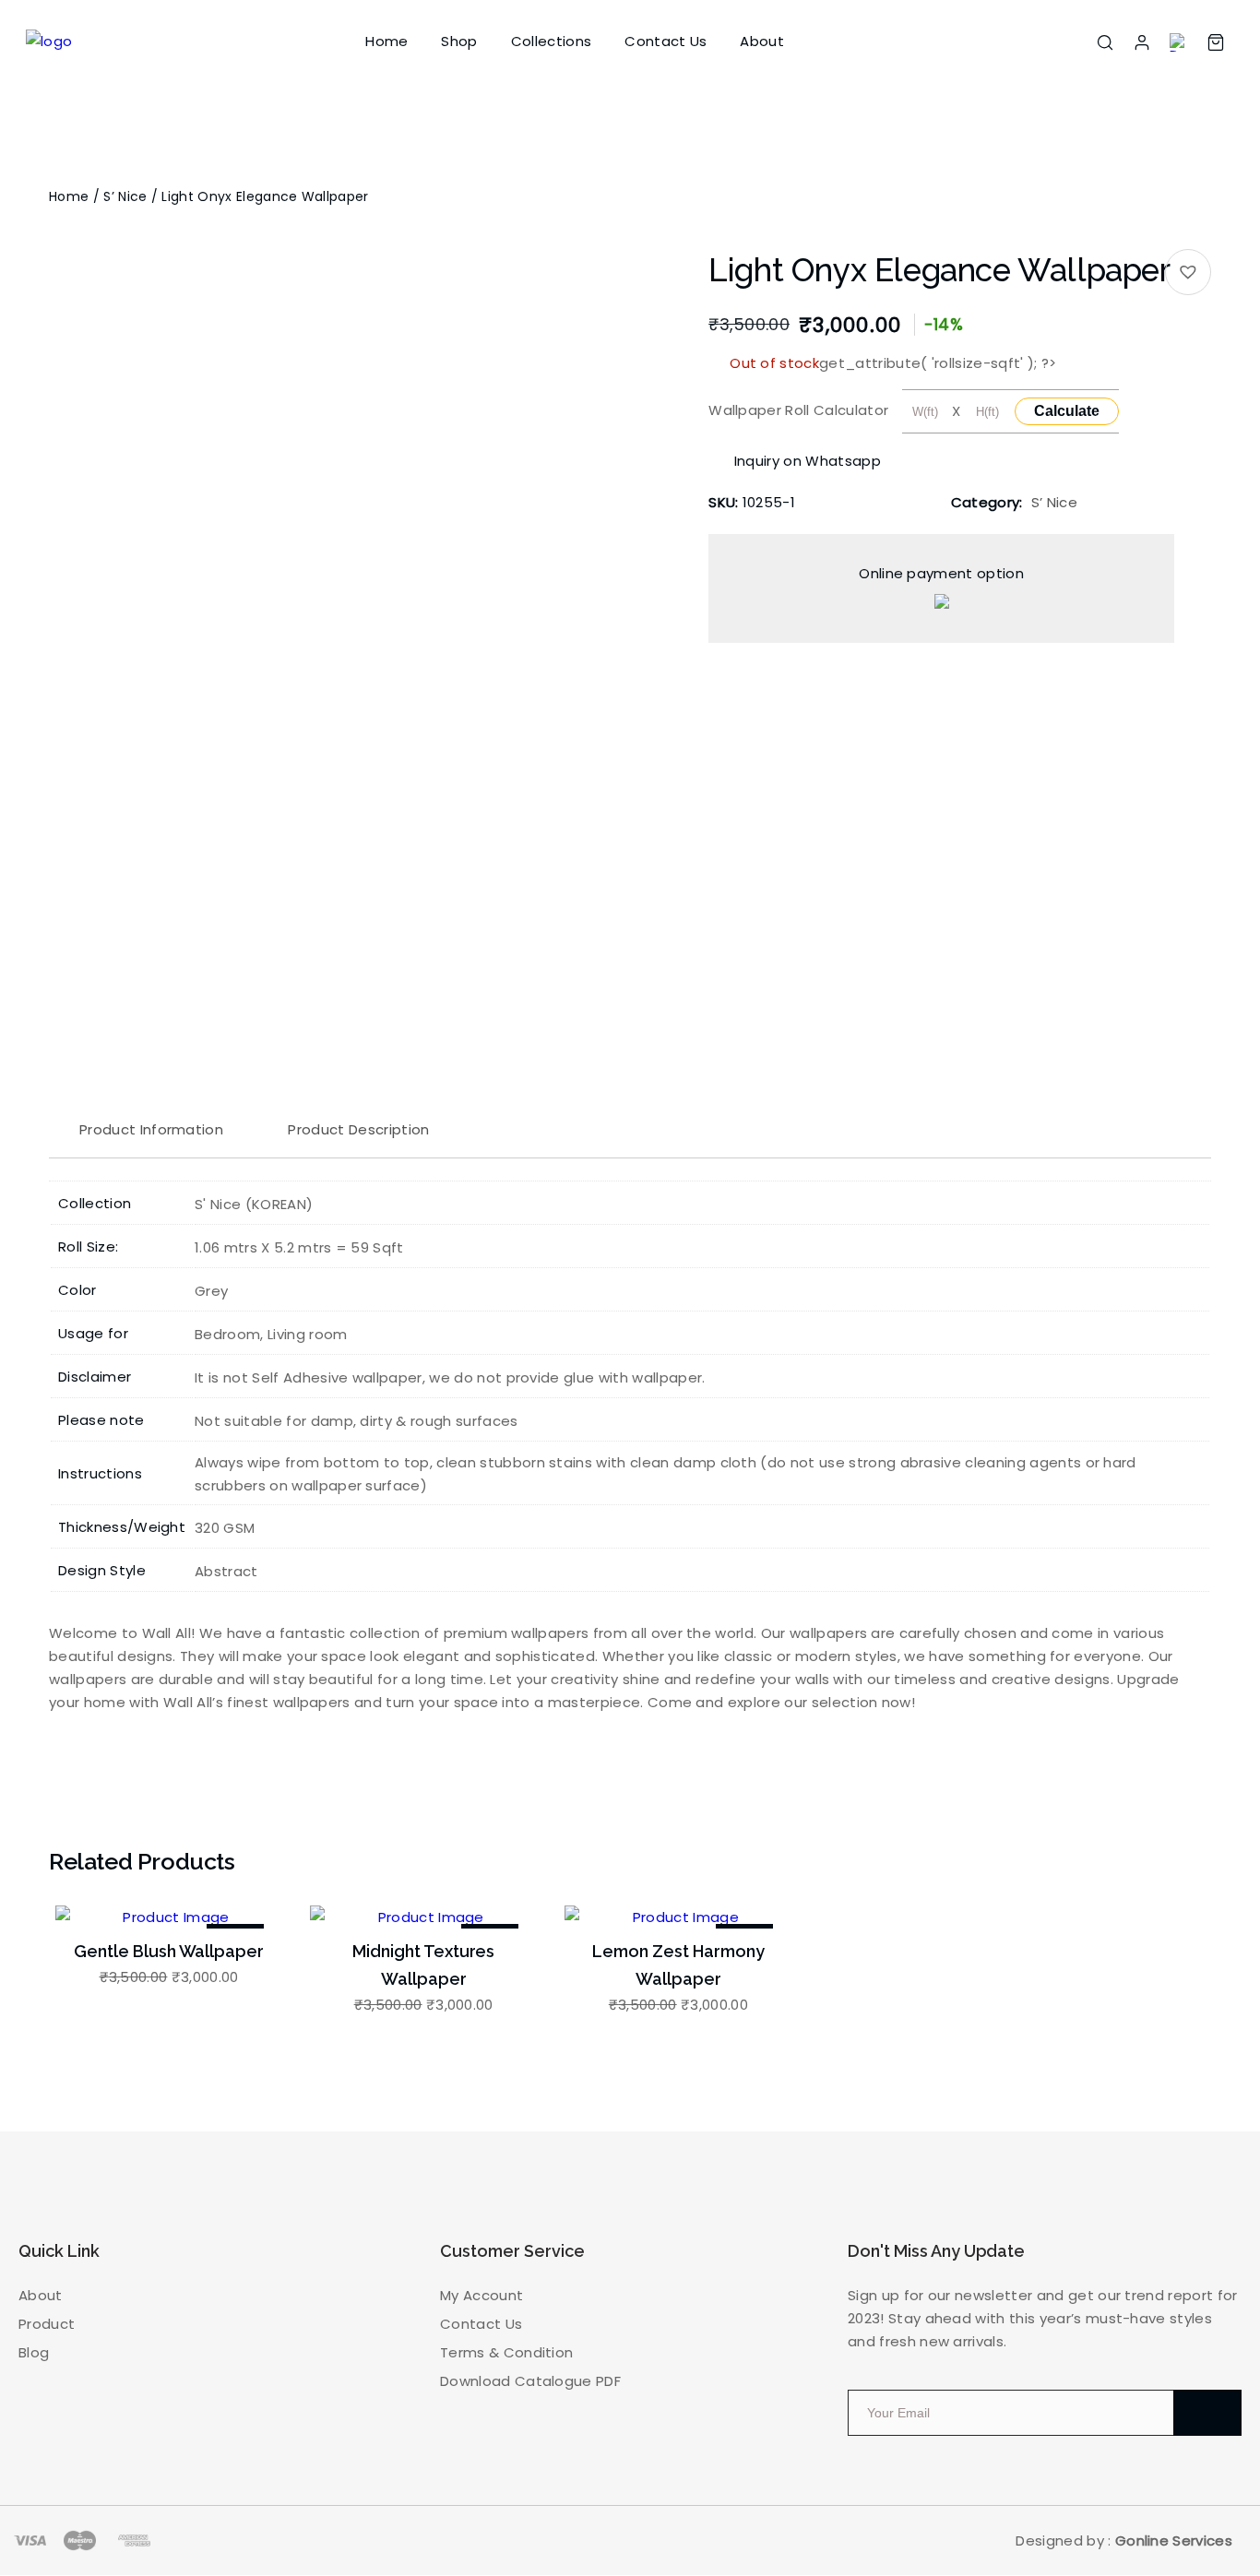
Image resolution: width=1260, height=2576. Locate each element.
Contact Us (666, 41)
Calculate (1067, 411)
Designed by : (1124, 2540)
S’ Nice (125, 196)
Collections (552, 41)
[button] (1188, 272)
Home (386, 41)
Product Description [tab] (358, 1129)
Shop (459, 41)
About (762, 41)
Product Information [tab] (151, 1129)
